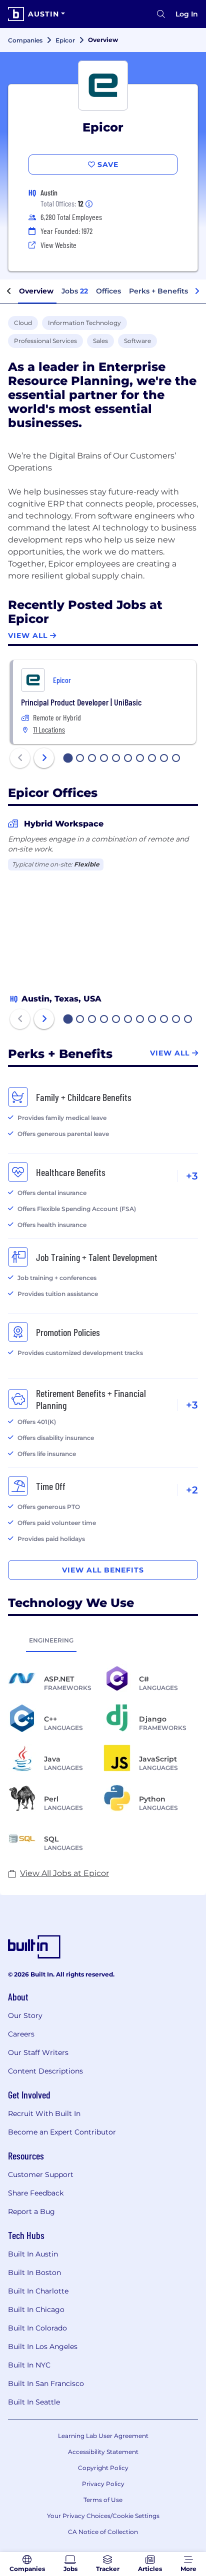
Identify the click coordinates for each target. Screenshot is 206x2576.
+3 (192, 1176)
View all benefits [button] (103, 1570)
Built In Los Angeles (43, 2346)
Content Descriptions (45, 2071)
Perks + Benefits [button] (158, 291)
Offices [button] (108, 291)
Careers (21, 2034)
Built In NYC (29, 2365)
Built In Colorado (37, 2328)
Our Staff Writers (38, 2052)
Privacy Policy (103, 2484)
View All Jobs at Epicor (64, 1873)
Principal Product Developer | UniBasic (81, 702)
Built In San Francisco (46, 2383)
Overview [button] (36, 291)
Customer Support (41, 2174)
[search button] (161, 14)
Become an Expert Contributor (62, 2132)
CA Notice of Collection (103, 2532)
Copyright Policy (103, 2468)
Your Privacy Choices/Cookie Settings (103, 2516)
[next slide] (44, 758)
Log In (187, 14)
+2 (192, 1490)
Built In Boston (34, 2272)
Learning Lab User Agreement (103, 2436)
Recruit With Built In (44, 2113)
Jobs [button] (75, 291)
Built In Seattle (34, 2402)
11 (188, 1020)
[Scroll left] (9, 291)
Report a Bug (31, 2211)
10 (176, 759)
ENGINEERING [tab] (51, 1640)
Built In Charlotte (38, 2291)
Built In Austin (33, 2254)
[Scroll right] (197, 291)
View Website (58, 245)
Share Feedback (36, 2193)
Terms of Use (103, 2500)
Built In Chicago (36, 2309)
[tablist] (103, 1640)
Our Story (25, 2015)
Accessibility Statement (103, 2452)
